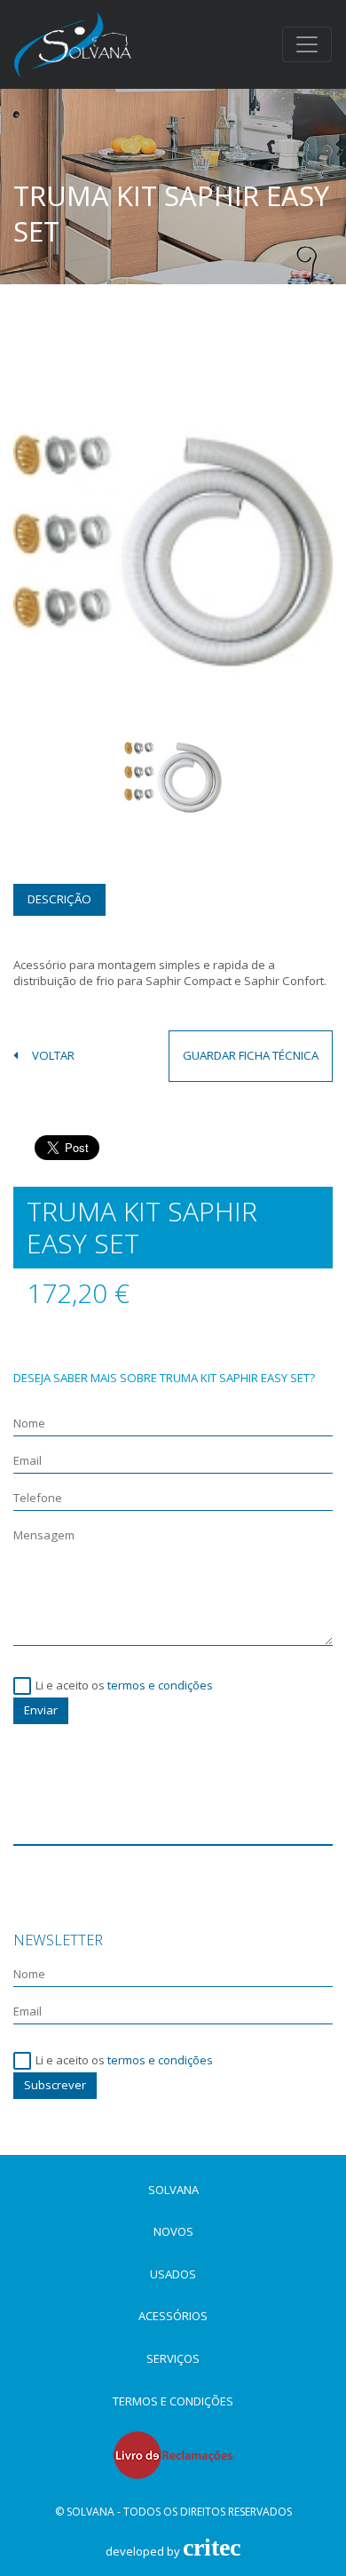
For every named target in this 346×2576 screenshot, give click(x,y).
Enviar (41, 1710)
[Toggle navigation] (307, 44)
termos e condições (160, 1685)
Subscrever (55, 2085)
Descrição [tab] (59, 899)
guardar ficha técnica (251, 1055)
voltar (53, 1056)
